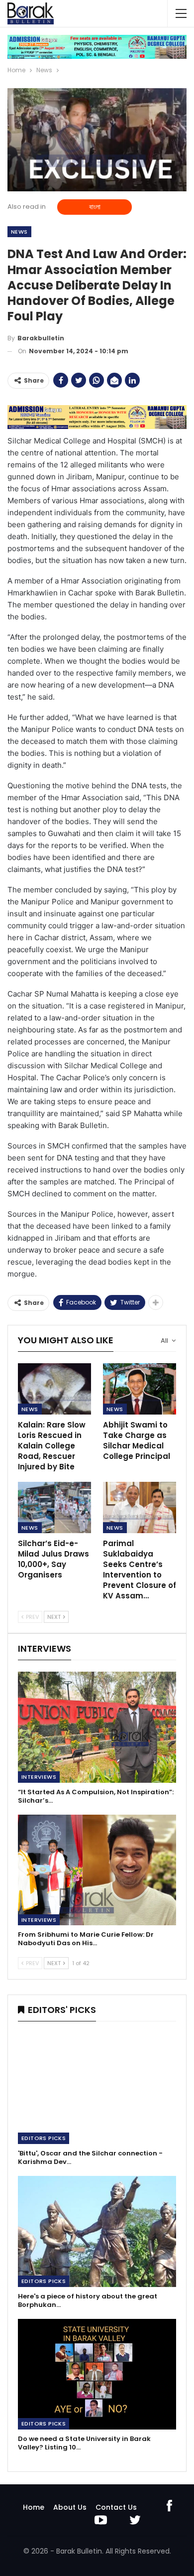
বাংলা (95, 207)
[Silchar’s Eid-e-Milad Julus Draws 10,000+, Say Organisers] (54, 1507)
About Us (70, 2507)
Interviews (39, 1777)
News (19, 232)
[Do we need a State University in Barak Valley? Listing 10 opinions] (97, 2374)
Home (34, 2507)
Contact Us (116, 2507)
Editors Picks (44, 2138)
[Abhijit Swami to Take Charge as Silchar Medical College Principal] (140, 1389)
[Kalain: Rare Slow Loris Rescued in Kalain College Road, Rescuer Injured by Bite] (54, 1389)
